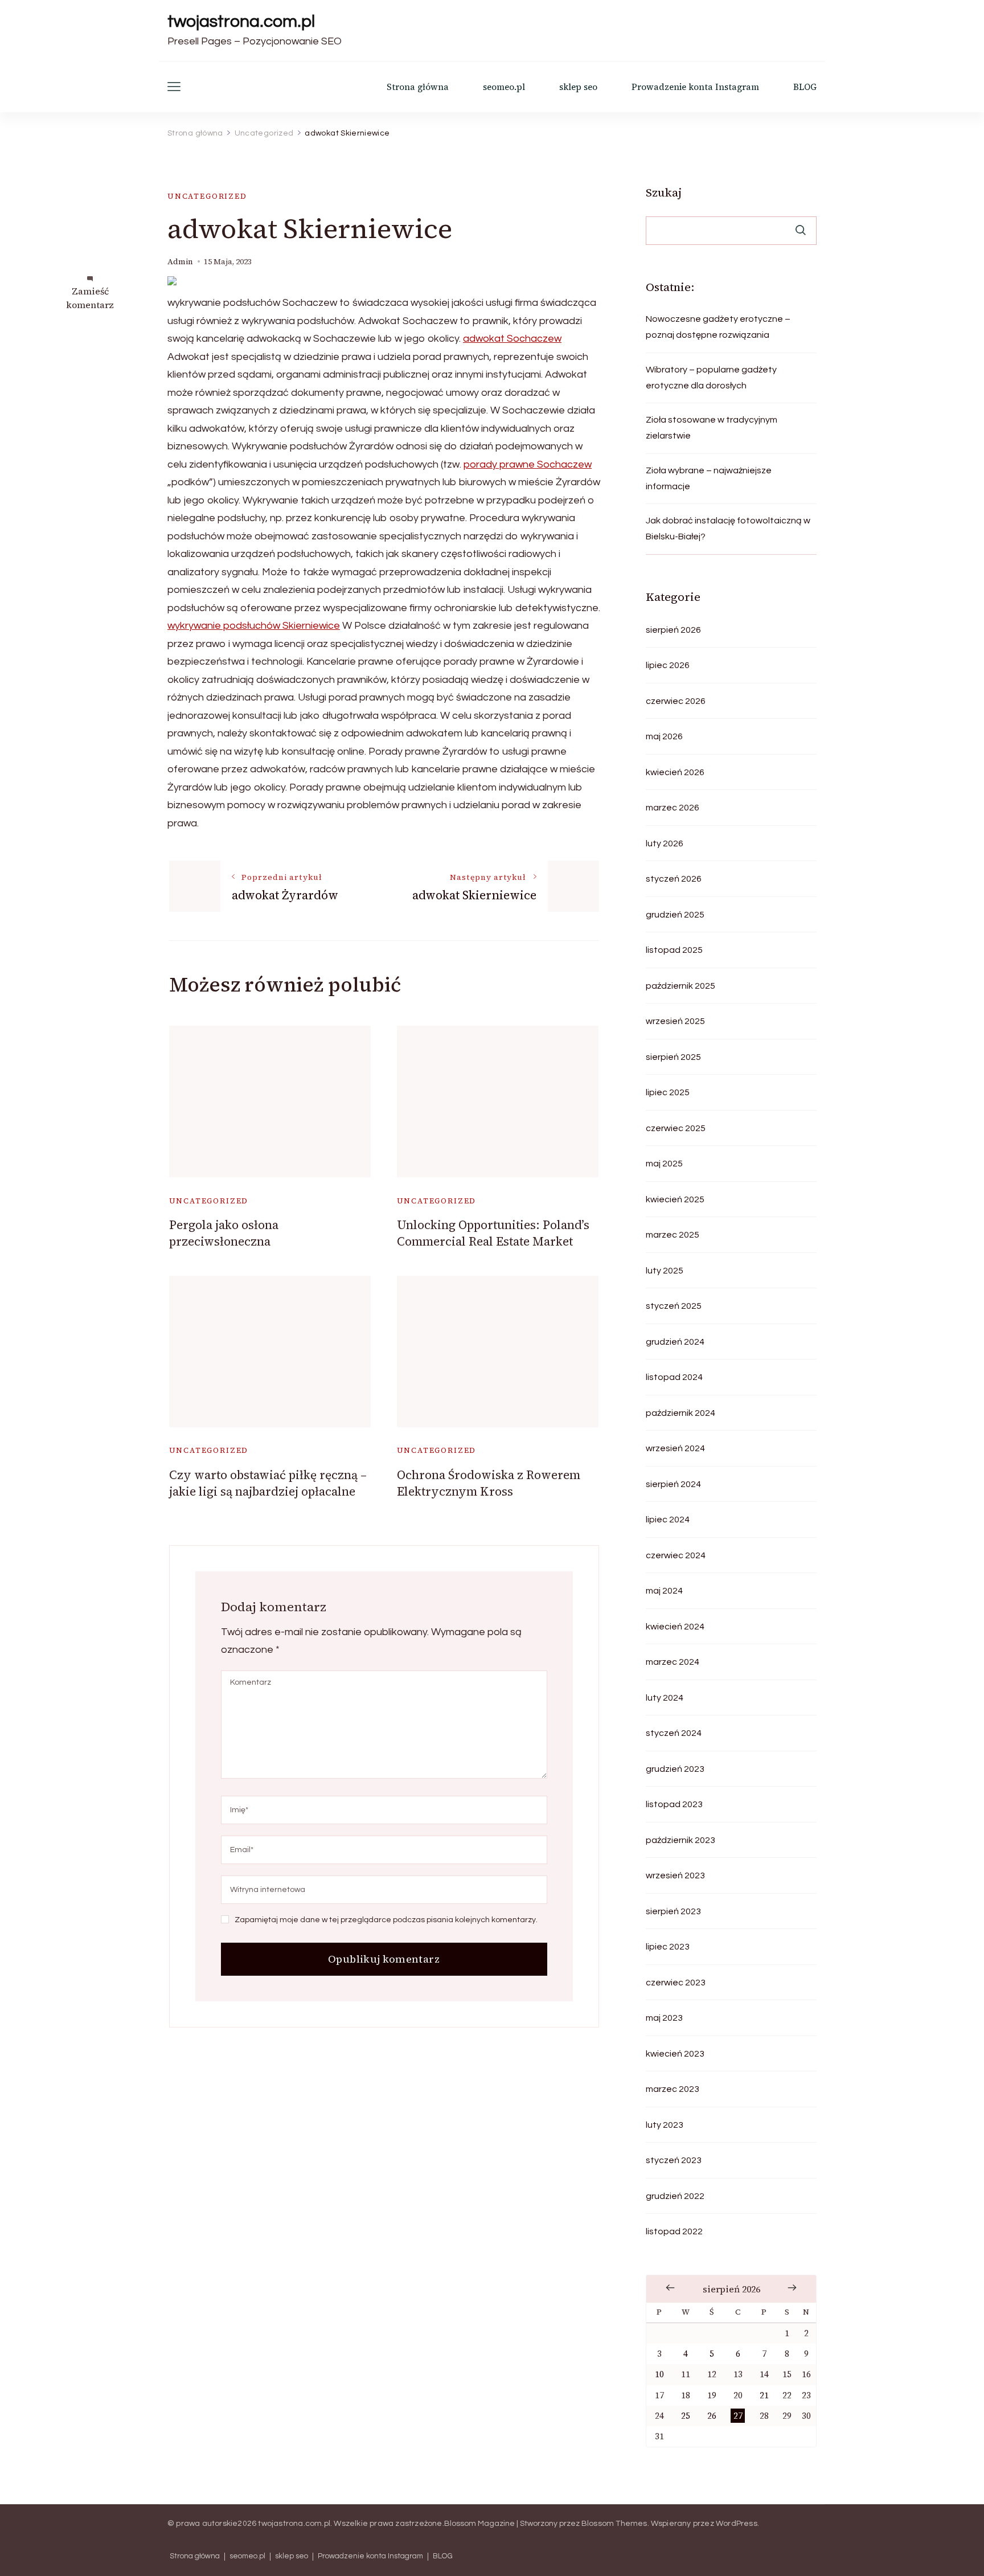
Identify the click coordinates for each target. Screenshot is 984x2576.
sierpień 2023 (673, 1911)
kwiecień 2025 (675, 1199)
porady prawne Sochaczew (528, 464)
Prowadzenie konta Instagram (695, 87)
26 (712, 2416)
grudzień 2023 (675, 1769)
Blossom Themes (614, 2524)
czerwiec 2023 (676, 1983)
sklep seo (578, 87)
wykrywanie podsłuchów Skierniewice (254, 626)
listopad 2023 (674, 1804)
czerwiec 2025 (676, 1128)
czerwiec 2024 (676, 1555)
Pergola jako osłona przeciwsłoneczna (224, 1233)
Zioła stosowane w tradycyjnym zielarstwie (712, 428)
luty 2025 (665, 1271)
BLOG (805, 87)
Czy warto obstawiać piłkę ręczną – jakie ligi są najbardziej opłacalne (268, 1483)
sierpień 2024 (673, 1484)
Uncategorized (207, 196)
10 (659, 2374)
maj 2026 (664, 736)
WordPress (737, 2524)
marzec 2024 (673, 1662)
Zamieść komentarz (90, 298)
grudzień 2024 (675, 1342)
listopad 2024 (674, 1377)
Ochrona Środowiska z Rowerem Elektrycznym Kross (489, 1483)
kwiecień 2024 (675, 1627)
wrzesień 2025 (675, 1021)
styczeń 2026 (674, 879)
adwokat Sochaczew (512, 339)
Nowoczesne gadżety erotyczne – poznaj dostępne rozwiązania (718, 327)
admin (180, 262)
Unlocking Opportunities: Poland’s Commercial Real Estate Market (493, 1233)
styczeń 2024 (674, 1733)
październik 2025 (680, 986)
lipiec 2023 (668, 1947)
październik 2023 (680, 1840)
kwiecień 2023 (675, 2054)
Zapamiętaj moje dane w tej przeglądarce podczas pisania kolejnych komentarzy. (386, 1920)
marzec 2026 (673, 808)
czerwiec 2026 (676, 701)
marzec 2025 (673, 1235)
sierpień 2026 (673, 630)
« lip (670, 2288)
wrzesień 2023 (675, 1875)
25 (686, 2416)
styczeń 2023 (674, 2160)
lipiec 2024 (668, 1520)
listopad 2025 (674, 950)
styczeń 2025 (674, 1306)
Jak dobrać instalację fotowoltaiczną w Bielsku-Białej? (728, 529)
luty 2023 (665, 2125)
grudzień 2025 (675, 915)
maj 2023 (664, 2018)
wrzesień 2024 (675, 1448)
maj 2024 (664, 1591)
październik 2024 (680, 1413)
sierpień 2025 (673, 1057)
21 (764, 2395)
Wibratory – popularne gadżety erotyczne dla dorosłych (711, 378)
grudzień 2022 (675, 2196)
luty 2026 (665, 843)
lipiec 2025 (668, 1092)
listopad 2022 (674, 2231)
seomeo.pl (504, 87)
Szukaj (664, 193)
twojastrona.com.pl (241, 21)
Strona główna (418, 87)
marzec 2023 (673, 2089)
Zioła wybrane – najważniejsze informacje (709, 478)
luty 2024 (665, 1698)
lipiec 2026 (668, 665)
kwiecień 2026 (675, 772)
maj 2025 (664, 1164)
